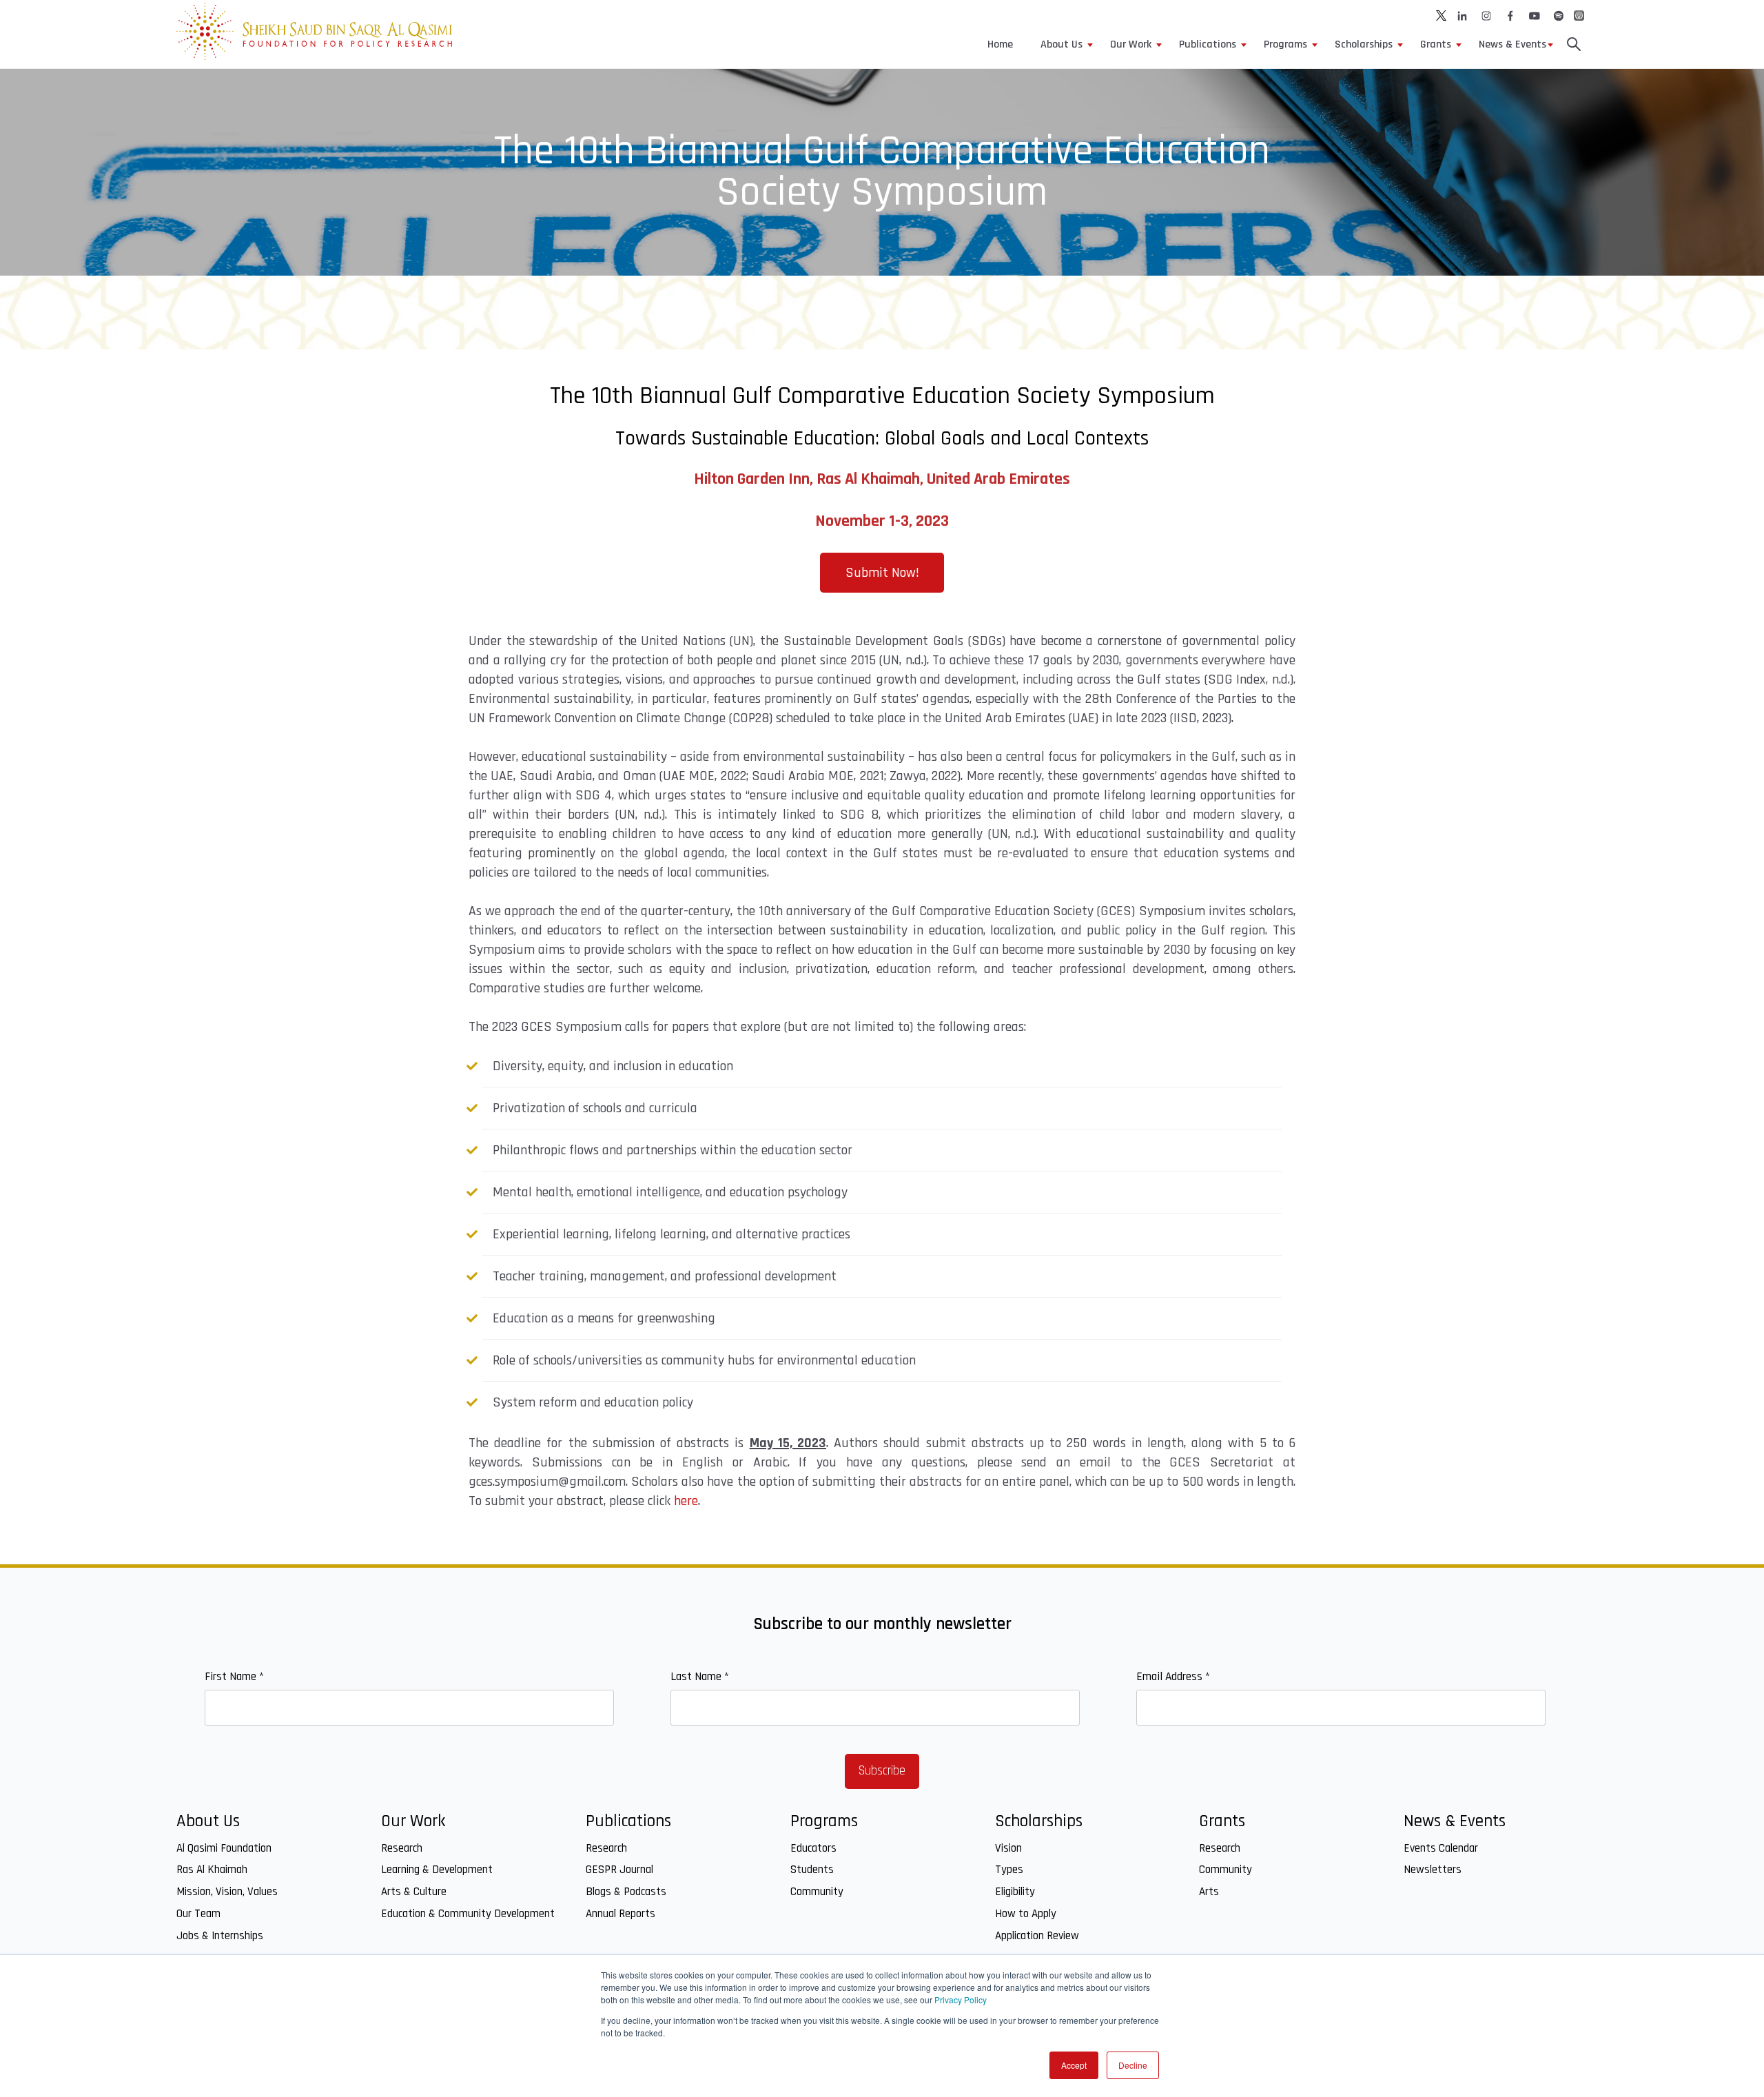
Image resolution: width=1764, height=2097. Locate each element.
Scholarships (1364, 44)
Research (402, 1848)
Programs (1285, 44)
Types (1009, 1870)
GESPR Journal (619, 1870)
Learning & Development (437, 1870)
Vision (1008, 1848)
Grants (1436, 44)
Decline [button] (1133, 2065)
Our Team (198, 1914)
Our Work (1131, 44)
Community (817, 1892)
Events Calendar (1441, 1848)
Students (812, 1870)
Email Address (1173, 1677)
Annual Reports (621, 1914)
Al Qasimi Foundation (224, 1848)
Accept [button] (1074, 2065)
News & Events (1512, 44)
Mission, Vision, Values (227, 1892)
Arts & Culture (414, 1892)
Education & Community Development (468, 1914)
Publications (1208, 44)
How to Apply (1026, 1914)
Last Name (700, 1677)
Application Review (1037, 1936)
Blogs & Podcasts (626, 1892)
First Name (234, 1677)
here (686, 1501)
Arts (1209, 1892)
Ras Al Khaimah (212, 1870)
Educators (813, 1848)
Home (1000, 44)
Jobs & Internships (220, 1936)
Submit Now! (882, 573)
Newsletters (1433, 1870)
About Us (1062, 44)
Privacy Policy (961, 1999)
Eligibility (1015, 1892)
